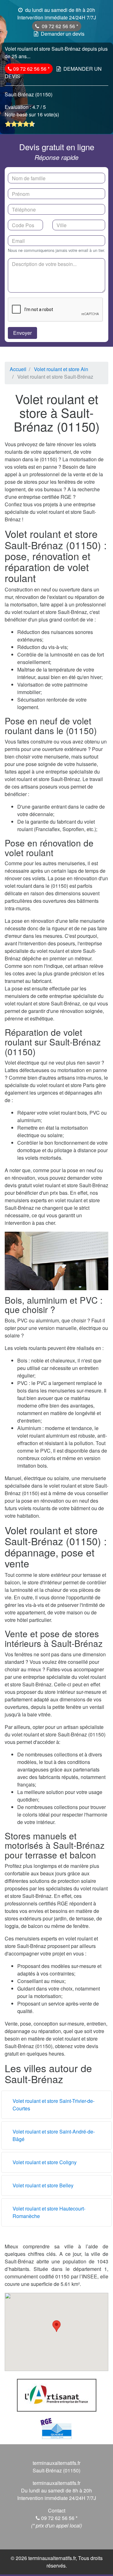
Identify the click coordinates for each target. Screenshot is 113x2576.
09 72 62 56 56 (59, 26)
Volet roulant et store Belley (43, 2185)
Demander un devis (63, 34)
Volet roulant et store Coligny (45, 2162)
